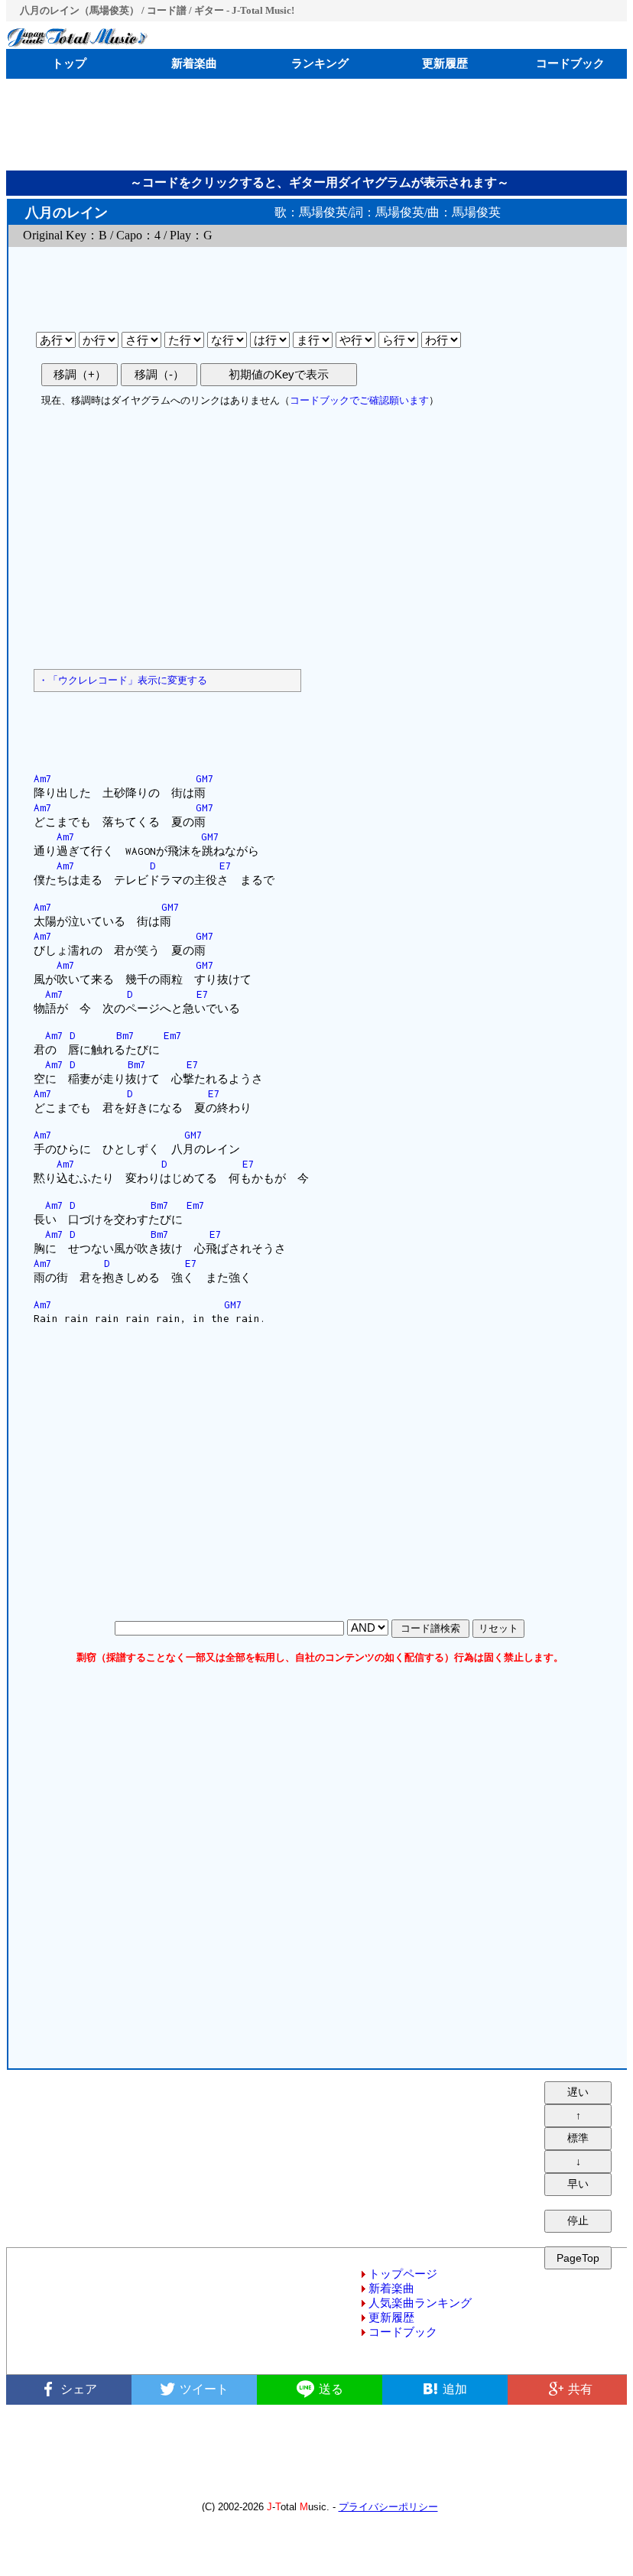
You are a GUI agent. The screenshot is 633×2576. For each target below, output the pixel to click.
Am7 (43, 778)
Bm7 (125, 1035)
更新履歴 (445, 63)
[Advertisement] (320, 125)
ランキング (320, 63)
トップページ (403, 2274)
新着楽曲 (194, 63)
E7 (226, 866)
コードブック (570, 63)
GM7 (205, 778)
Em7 (173, 1035)
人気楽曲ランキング (420, 2303)
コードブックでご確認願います (359, 400)
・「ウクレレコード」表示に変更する (123, 680)
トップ (69, 63)
